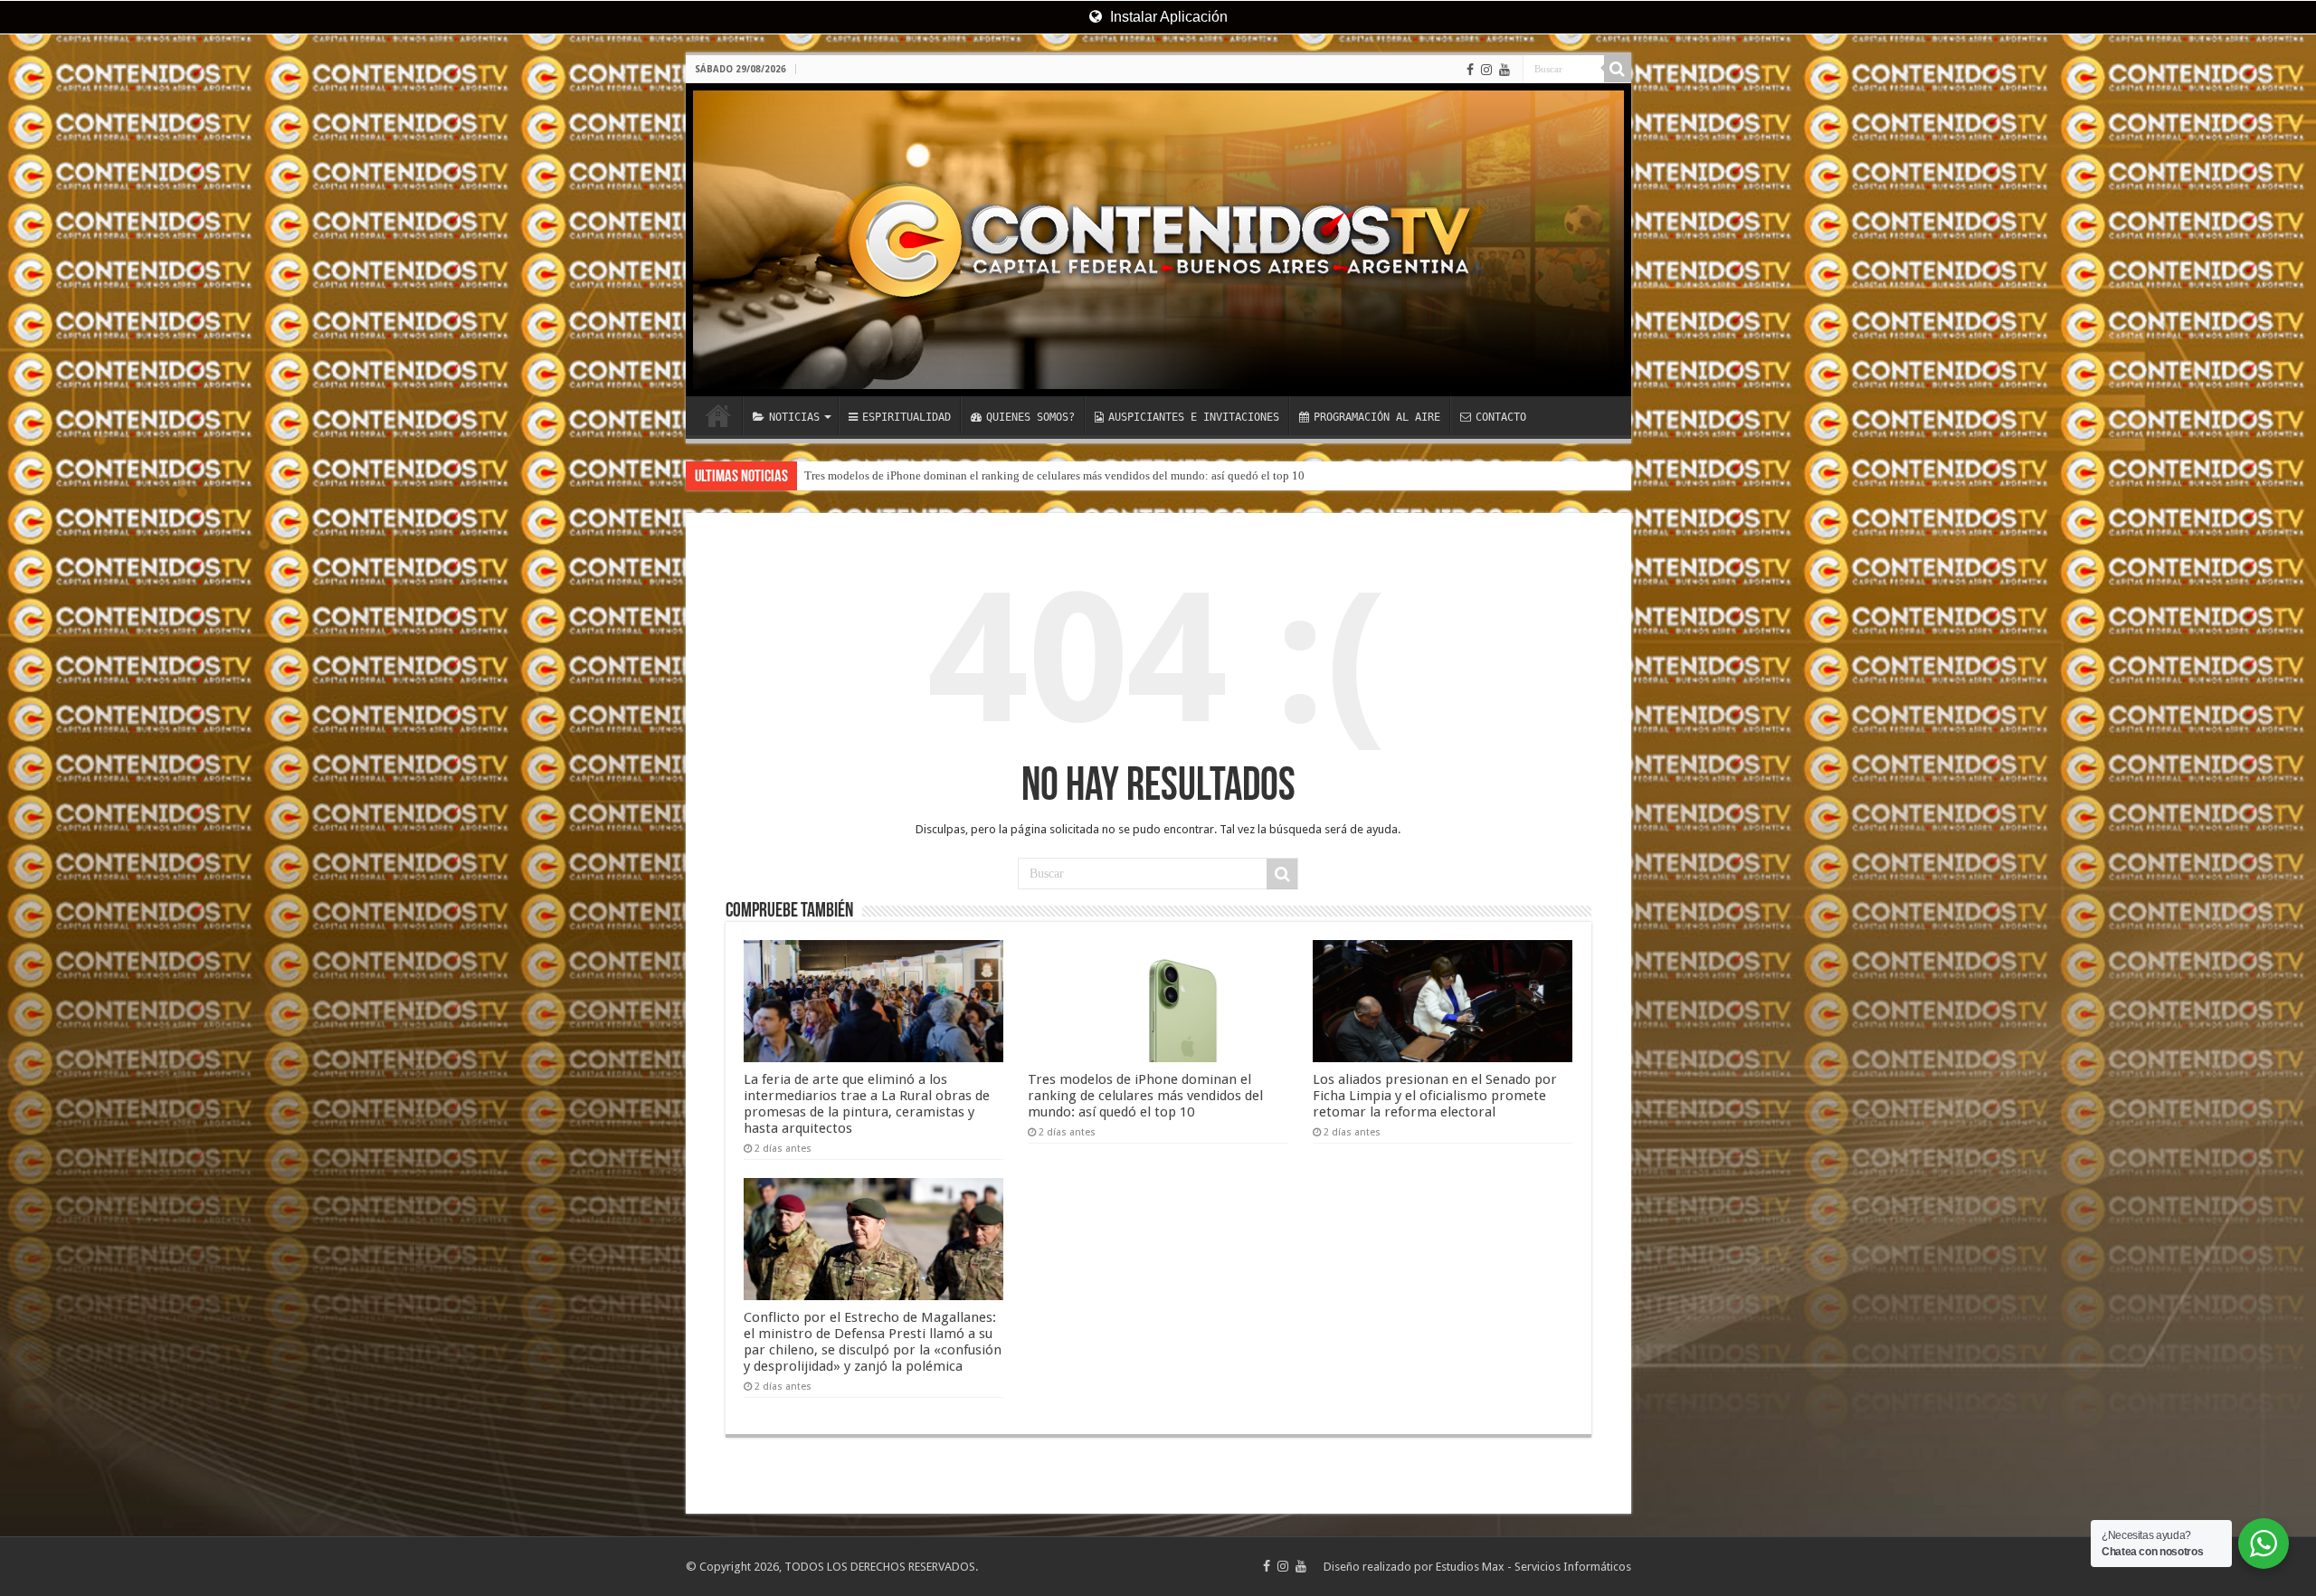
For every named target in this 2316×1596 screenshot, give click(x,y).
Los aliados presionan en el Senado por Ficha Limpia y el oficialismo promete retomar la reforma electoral (1063, 475)
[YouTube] (1504, 70)
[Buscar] (1618, 69)
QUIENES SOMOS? (1030, 417)
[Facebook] (1470, 70)
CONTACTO (1501, 417)
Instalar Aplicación (1167, 17)
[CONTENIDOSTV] (1158, 240)
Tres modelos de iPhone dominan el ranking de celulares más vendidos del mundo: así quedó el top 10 (1145, 1096)
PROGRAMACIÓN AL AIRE (1377, 417)
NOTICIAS (794, 417)
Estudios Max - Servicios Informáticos (1533, 1567)
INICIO (718, 415)
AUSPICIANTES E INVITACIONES (1194, 417)
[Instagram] (1486, 70)
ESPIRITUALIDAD (906, 417)
